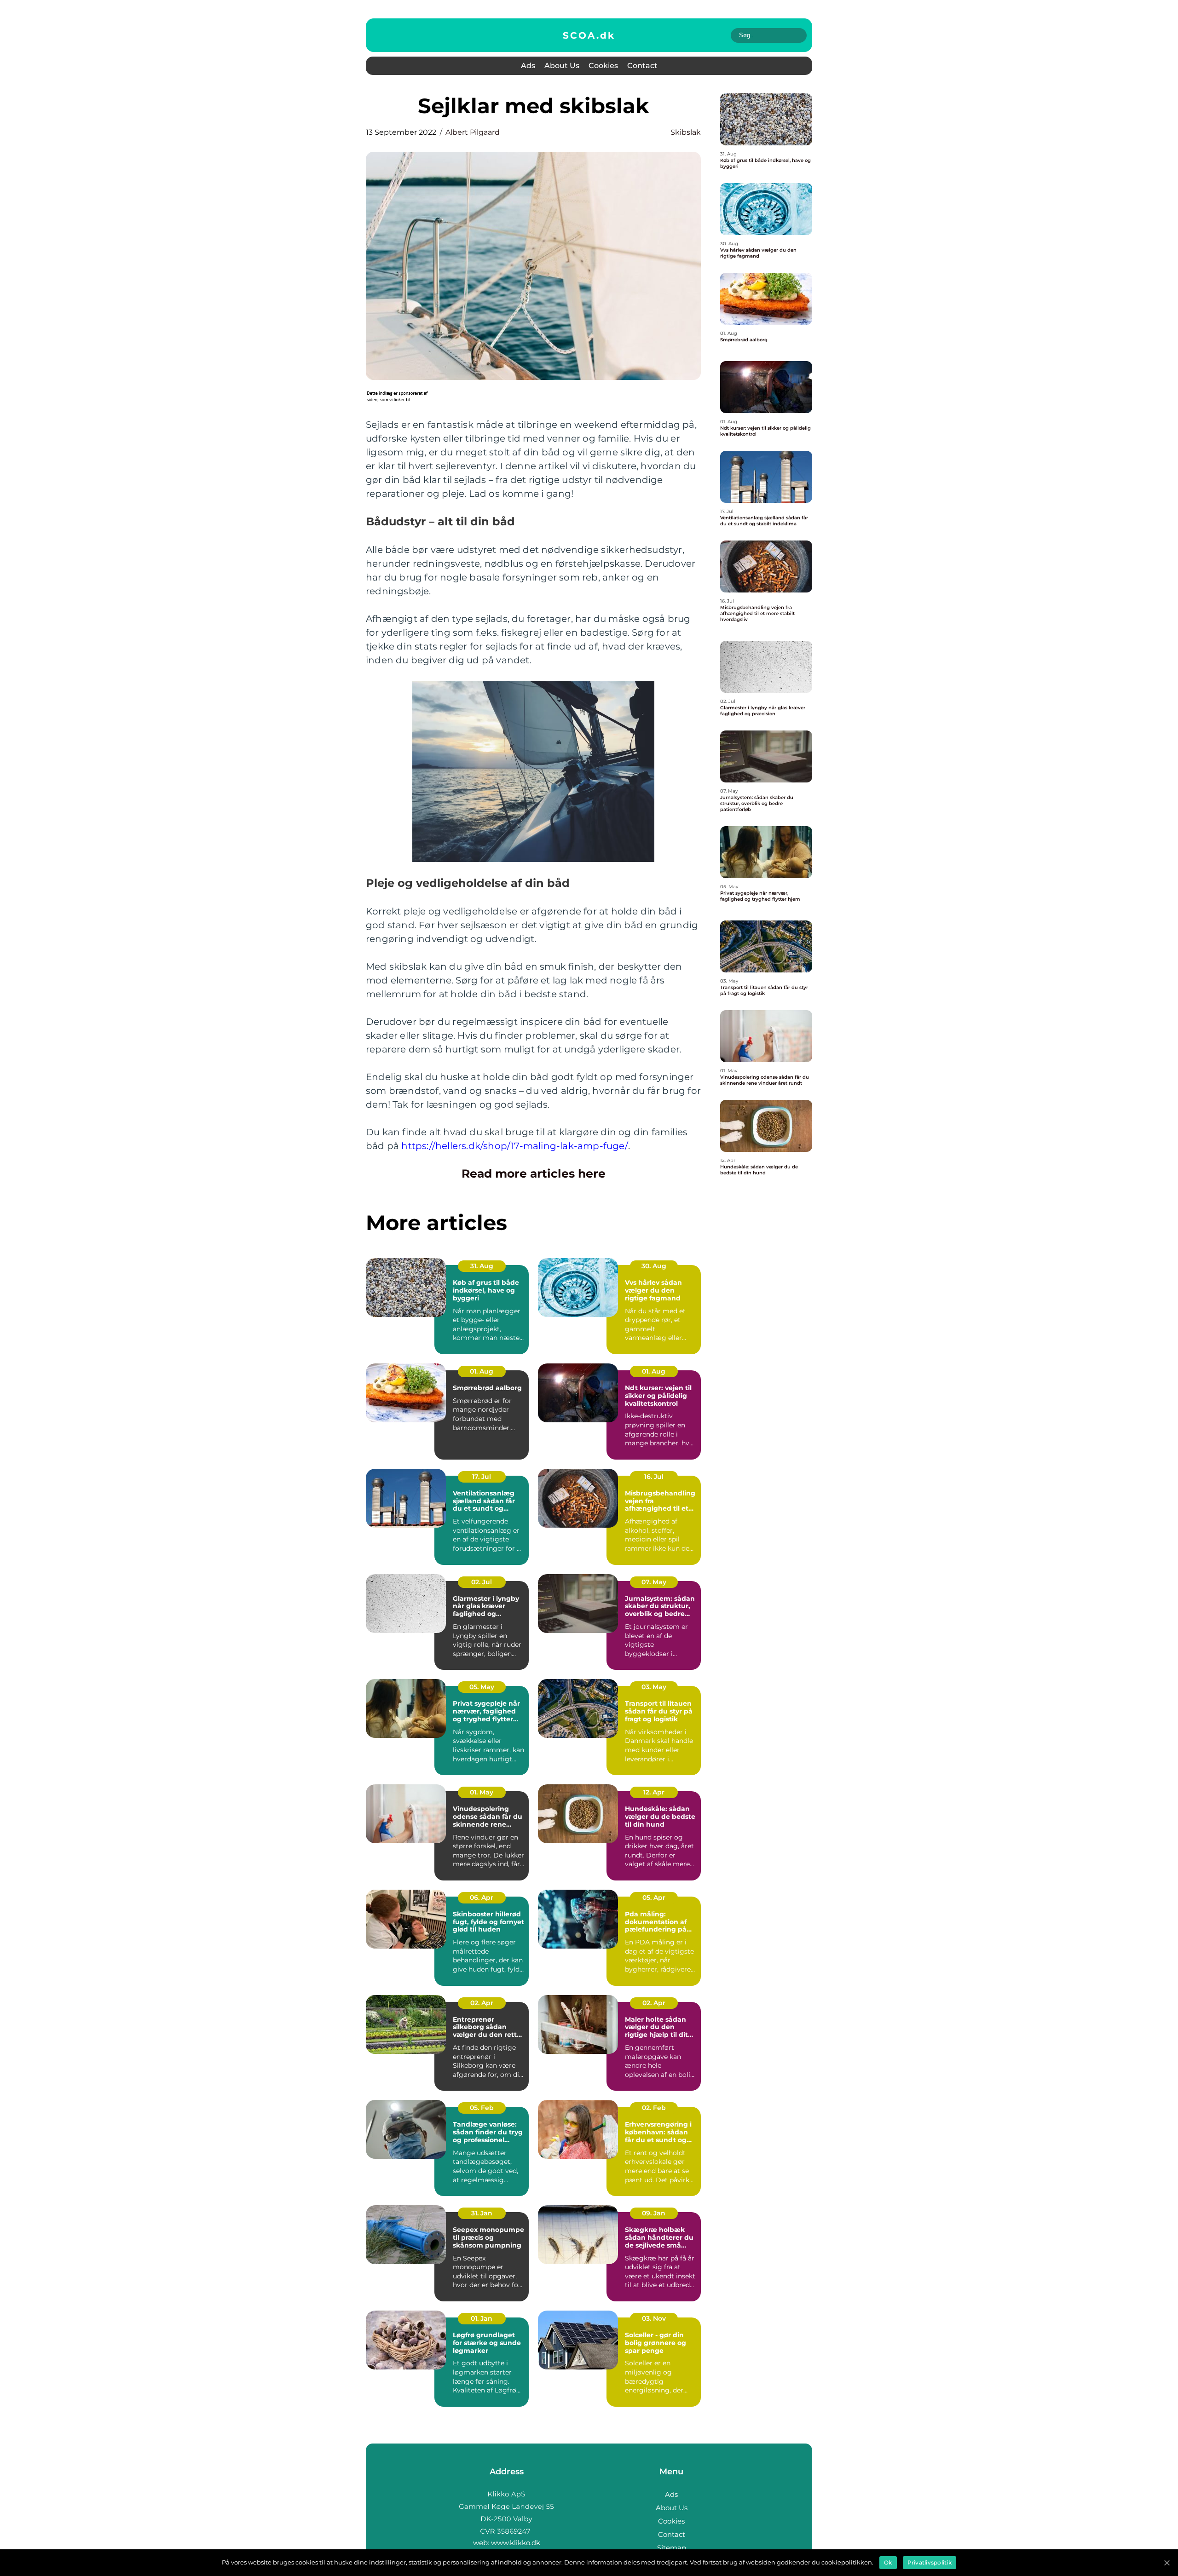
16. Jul (654, 1477)
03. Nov (654, 2318)
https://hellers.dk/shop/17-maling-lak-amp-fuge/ (514, 1146)
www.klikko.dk (516, 2543)
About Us (562, 66)
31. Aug (482, 1266)
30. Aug (654, 1266)
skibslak (686, 132)
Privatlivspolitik (930, 2562)
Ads (528, 66)
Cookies (603, 66)
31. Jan (482, 2213)
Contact (642, 66)
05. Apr (654, 1897)
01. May (482, 1792)
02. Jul (482, 1582)
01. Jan (482, 2318)
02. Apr (482, 2003)
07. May (654, 1582)
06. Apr (482, 1897)
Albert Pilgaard (473, 132)
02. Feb (654, 2108)
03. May (654, 1687)
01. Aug (482, 1371)
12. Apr (654, 1792)
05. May (482, 1687)
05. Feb (482, 2108)
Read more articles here (534, 1173)
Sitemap (672, 2548)
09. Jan (654, 2213)
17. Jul (482, 1477)
